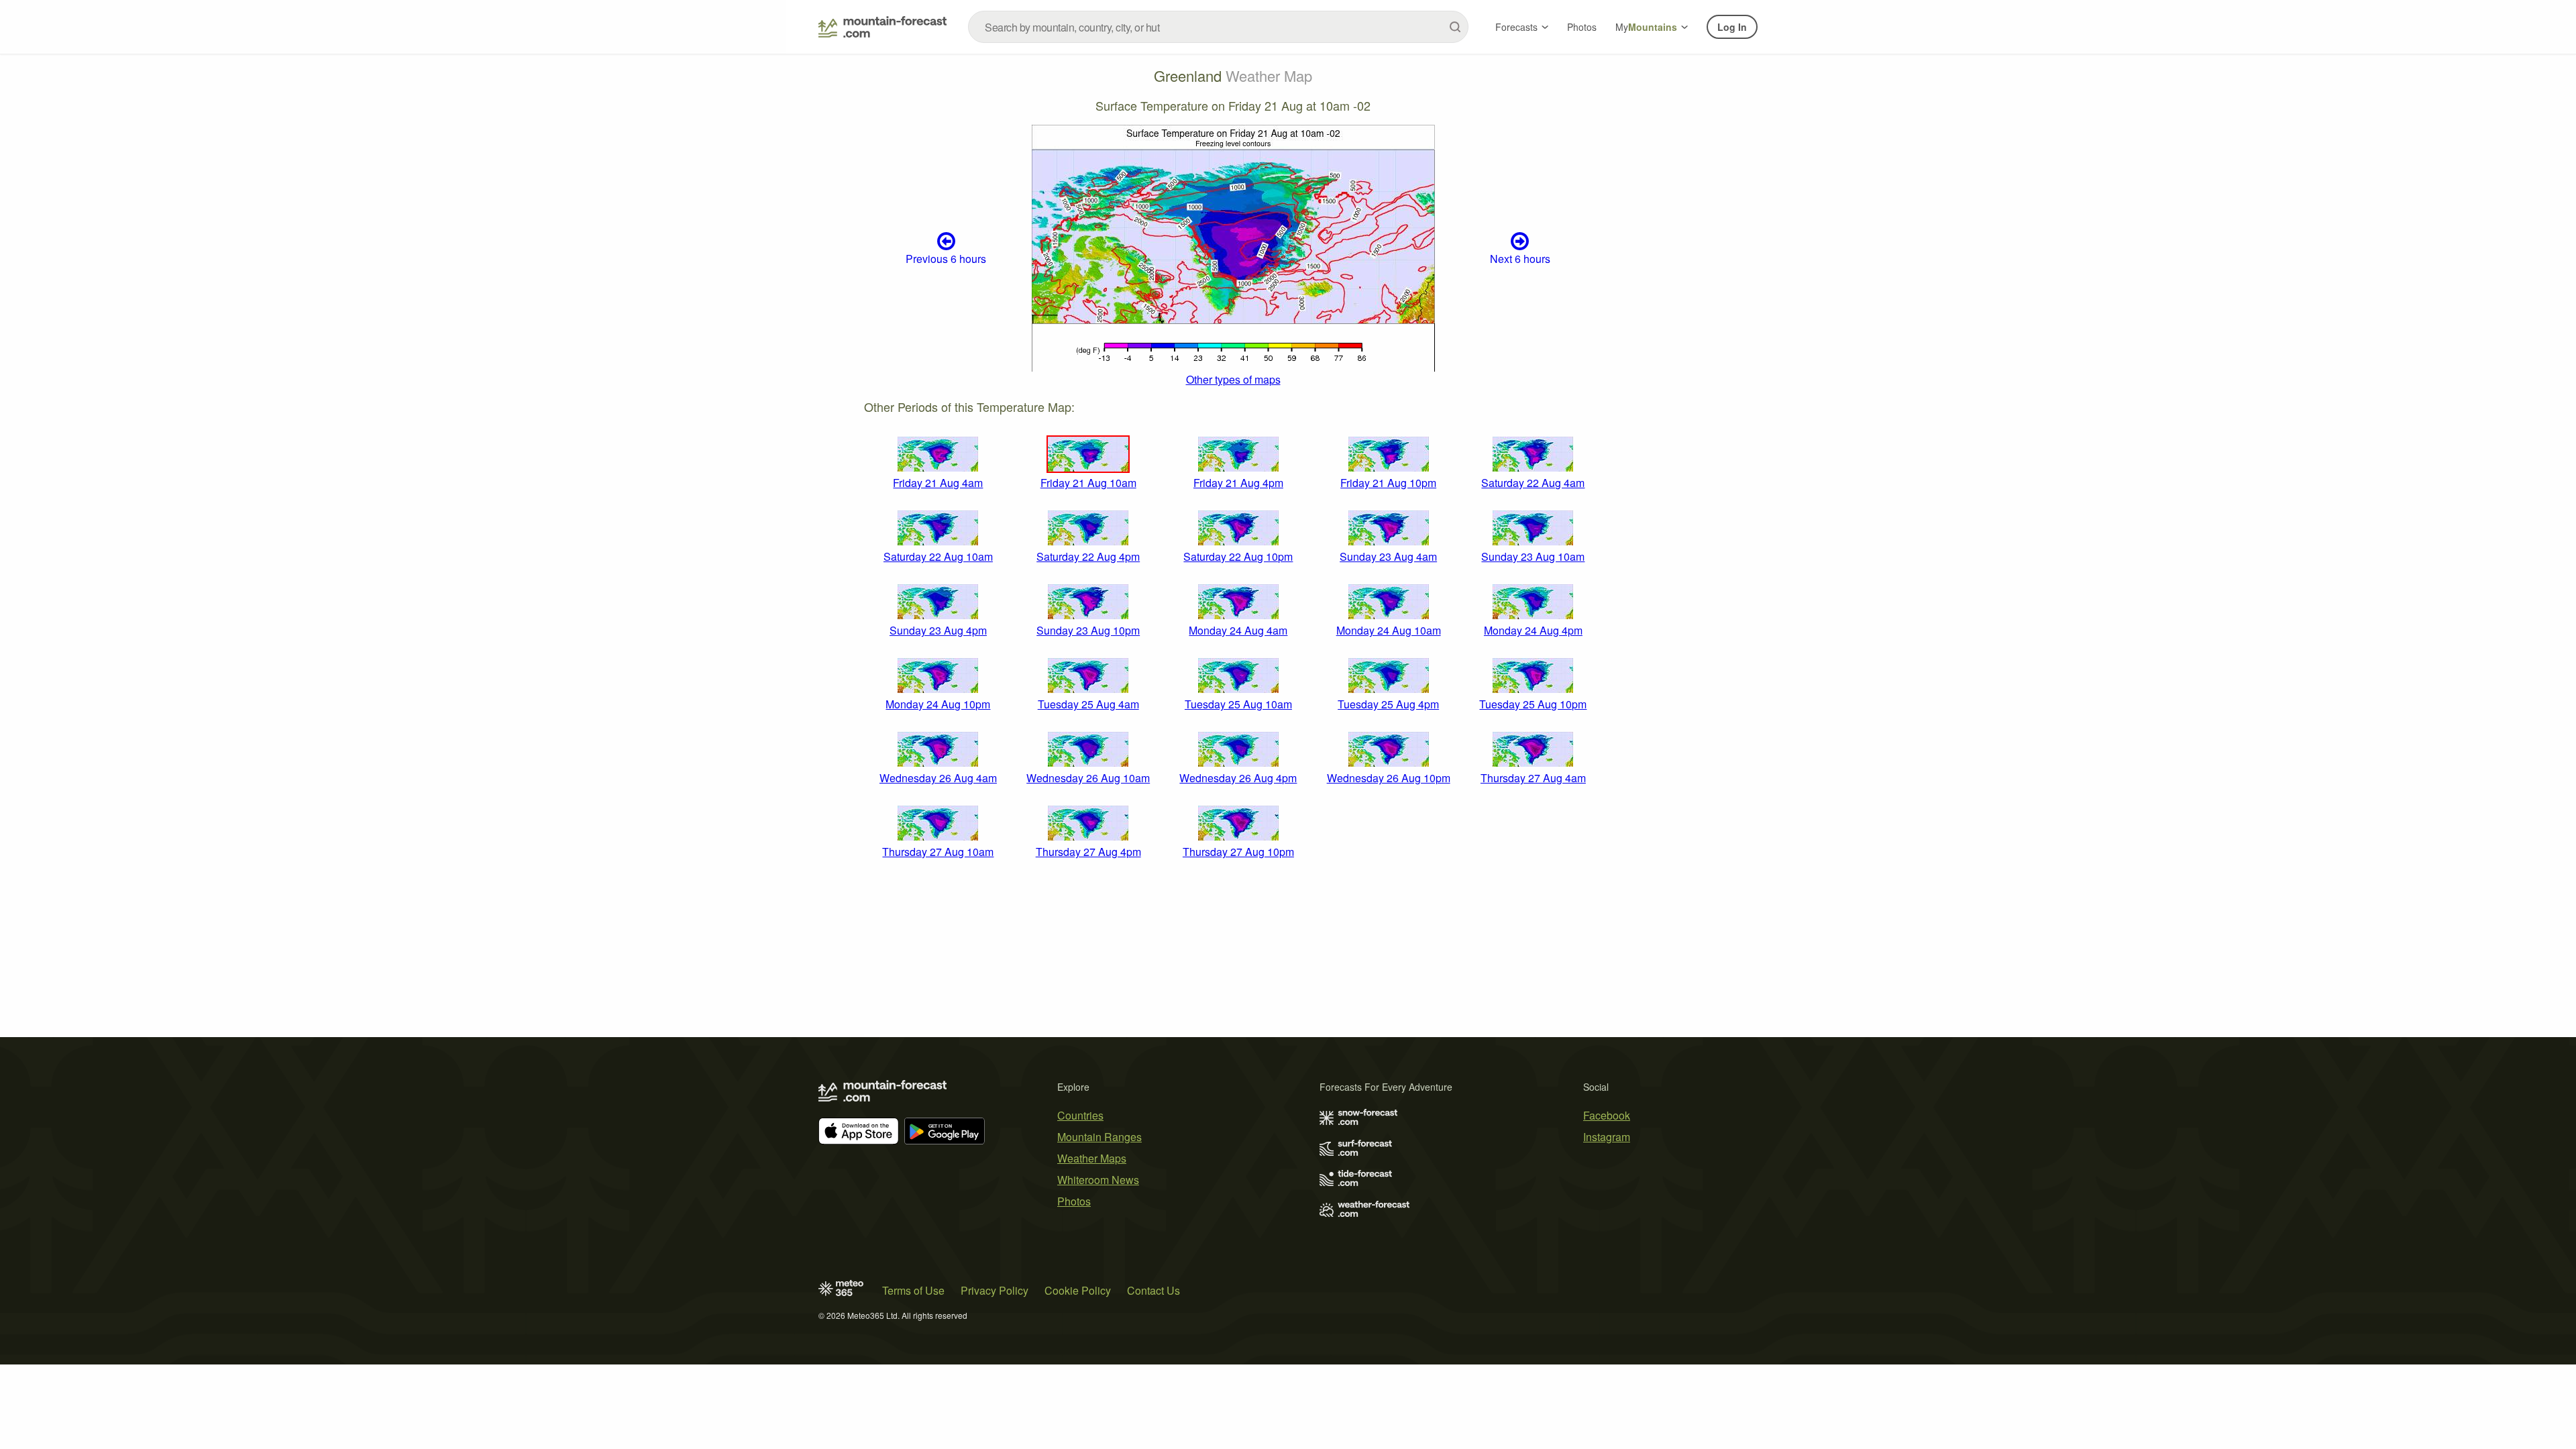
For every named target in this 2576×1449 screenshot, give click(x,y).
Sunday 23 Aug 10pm (1088, 630)
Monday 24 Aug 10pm (938, 704)
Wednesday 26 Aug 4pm (1238, 778)
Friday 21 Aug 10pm (1388, 483)
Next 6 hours (1520, 259)
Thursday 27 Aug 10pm (1238, 852)
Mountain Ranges (1099, 1137)
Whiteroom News (1098, 1180)
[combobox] (1218, 27)
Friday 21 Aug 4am (938, 483)
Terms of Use (913, 1290)
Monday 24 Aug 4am (1238, 630)
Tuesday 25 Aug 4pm (1388, 704)
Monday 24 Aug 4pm (1533, 630)
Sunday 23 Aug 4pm (938, 630)
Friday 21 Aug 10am (1088, 483)
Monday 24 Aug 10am (1389, 630)
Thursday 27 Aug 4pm (1088, 852)
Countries (1080, 1115)
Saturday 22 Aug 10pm (1238, 556)
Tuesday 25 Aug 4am (1088, 704)
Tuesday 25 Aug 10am (1238, 704)
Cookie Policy (1078, 1290)
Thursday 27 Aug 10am (938, 852)
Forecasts (1516, 27)
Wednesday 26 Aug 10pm (1389, 778)
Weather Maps (1092, 1158)
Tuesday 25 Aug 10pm (1533, 704)
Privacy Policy (995, 1290)
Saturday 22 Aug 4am (1533, 483)
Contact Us (1153, 1290)
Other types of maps (1233, 379)
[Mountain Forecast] (882, 27)
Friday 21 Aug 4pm (1238, 483)
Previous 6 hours (946, 259)
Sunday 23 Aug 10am (1533, 556)
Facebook (1607, 1115)
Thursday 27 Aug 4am (1533, 778)
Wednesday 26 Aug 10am (1088, 778)
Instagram (1607, 1137)
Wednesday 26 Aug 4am (938, 778)
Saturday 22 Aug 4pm (1088, 556)
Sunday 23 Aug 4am (1388, 556)
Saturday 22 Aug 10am (938, 556)
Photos (1582, 27)
